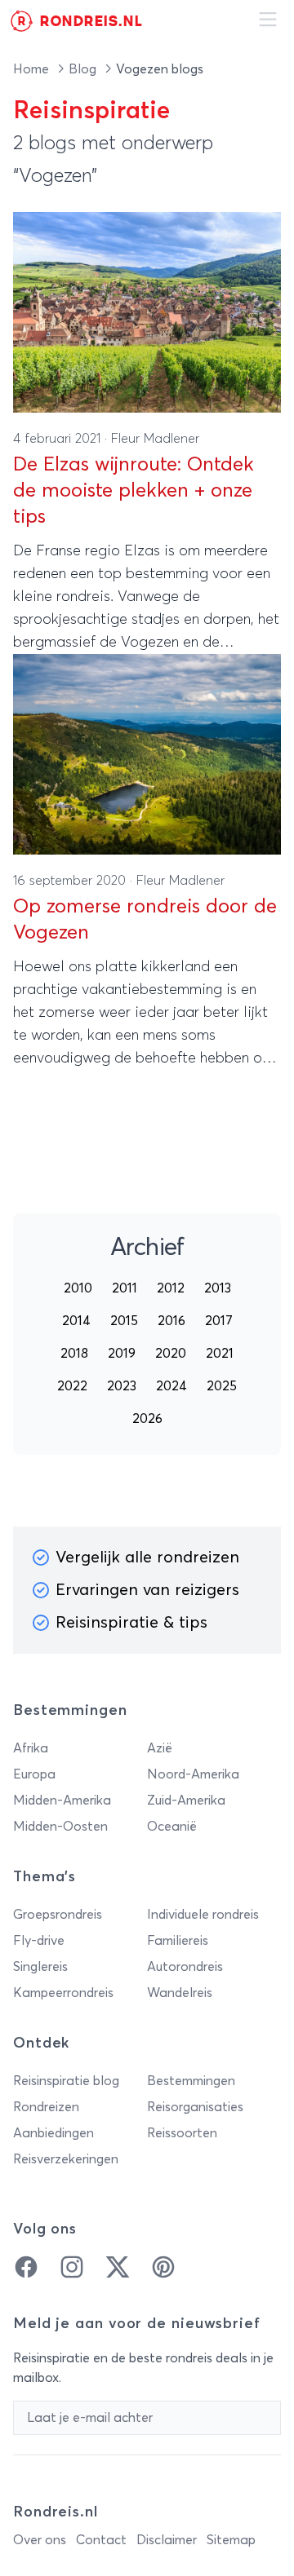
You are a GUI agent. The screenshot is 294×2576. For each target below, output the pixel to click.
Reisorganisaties (195, 2107)
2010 (78, 1288)
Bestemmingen (191, 2081)
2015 (124, 1321)
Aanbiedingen (53, 2133)
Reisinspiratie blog (66, 2081)
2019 (122, 1354)
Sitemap (231, 2540)
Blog (84, 69)
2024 (171, 1386)
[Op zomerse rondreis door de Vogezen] (147, 754)
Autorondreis (185, 1967)
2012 (171, 1288)
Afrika (31, 1748)
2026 (147, 1419)
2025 (222, 1386)
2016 (171, 1321)
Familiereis (178, 1941)
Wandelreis (180, 1993)
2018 (74, 1354)
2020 (171, 1354)
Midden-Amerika (62, 1801)
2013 (218, 1288)
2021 (220, 1354)
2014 (76, 1321)
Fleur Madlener (155, 439)
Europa (34, 1774)
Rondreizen (46, 2107)
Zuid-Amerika (186, 1801)
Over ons (40, 2540)
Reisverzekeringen (66, 2159)
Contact (101, 2540)
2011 (125, 1288)
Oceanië (172, 1827)
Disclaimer (167, 2540)
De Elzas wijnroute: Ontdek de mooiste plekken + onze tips (134, 491)
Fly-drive (39, 1941)
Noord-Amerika (193, 1774)
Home (33, 69)
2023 (122, 1386)
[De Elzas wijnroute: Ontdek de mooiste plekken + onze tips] (147, 312)
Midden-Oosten (60, 1827)
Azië (160, 1748)
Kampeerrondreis (63, 1993)
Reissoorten (182, 2133)
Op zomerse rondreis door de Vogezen (145, 920)
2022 (72, 1386)
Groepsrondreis (58, 1915)
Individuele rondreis (203, 1915)
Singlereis (40, 1967)
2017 (219, 1321)
